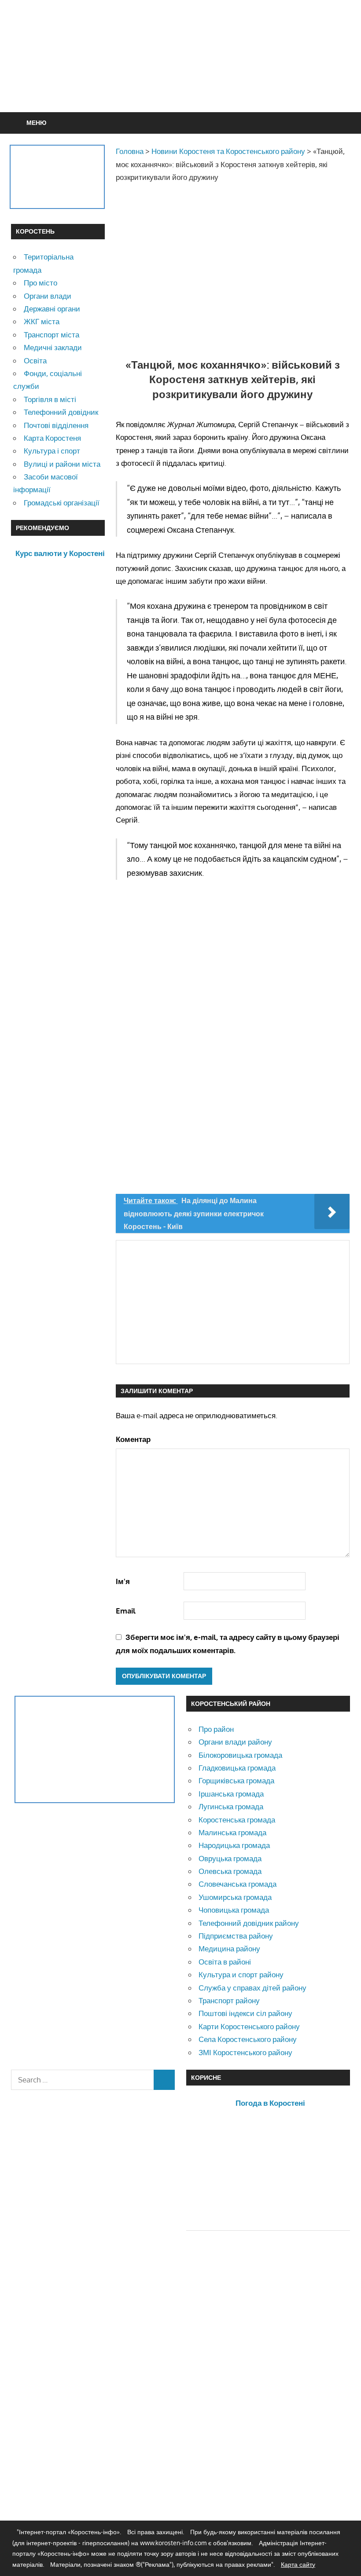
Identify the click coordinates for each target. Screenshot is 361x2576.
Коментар (133, 1439)
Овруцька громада (230, 1858)
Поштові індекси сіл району (245, 2013)
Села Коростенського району (248, 2039)
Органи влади (48, 296)
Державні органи (52, 309)
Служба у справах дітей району (252, 1988)
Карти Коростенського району (249, 2026)
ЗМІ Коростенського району (245, 2052)
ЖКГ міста (42, 321)
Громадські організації (62, 503)
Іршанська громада (231, 1794)
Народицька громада (234, 1845)
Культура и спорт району (241, 1974)
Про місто (41, 283)
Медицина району (229, 1948)
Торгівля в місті (50, 399)
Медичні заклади (53, 347)
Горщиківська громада (236, 1780)
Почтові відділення (56, 425)
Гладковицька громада (237, 1768)
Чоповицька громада (234, 1910)
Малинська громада (232, 1832)
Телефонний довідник (61, 412)
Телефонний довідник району (249, 1923)
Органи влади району (235, 1742)
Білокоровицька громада (240, 1755)
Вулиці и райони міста (62, 464)
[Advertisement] (180, 77)
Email (126, 1611)
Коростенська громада (237, 1820)
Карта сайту (298, 2564)
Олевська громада (230, 1871)
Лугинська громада (231, 1806)
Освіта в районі (225, 1962)
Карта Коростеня (52, 438)
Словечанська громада (238, 1884)
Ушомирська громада (235, 1897)
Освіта (35, 360)
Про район (216, 1729)
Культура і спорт (52, 451)
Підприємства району (236, 1936)
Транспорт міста (52, 335)
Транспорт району (229, 2000)
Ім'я (123, 1581)
